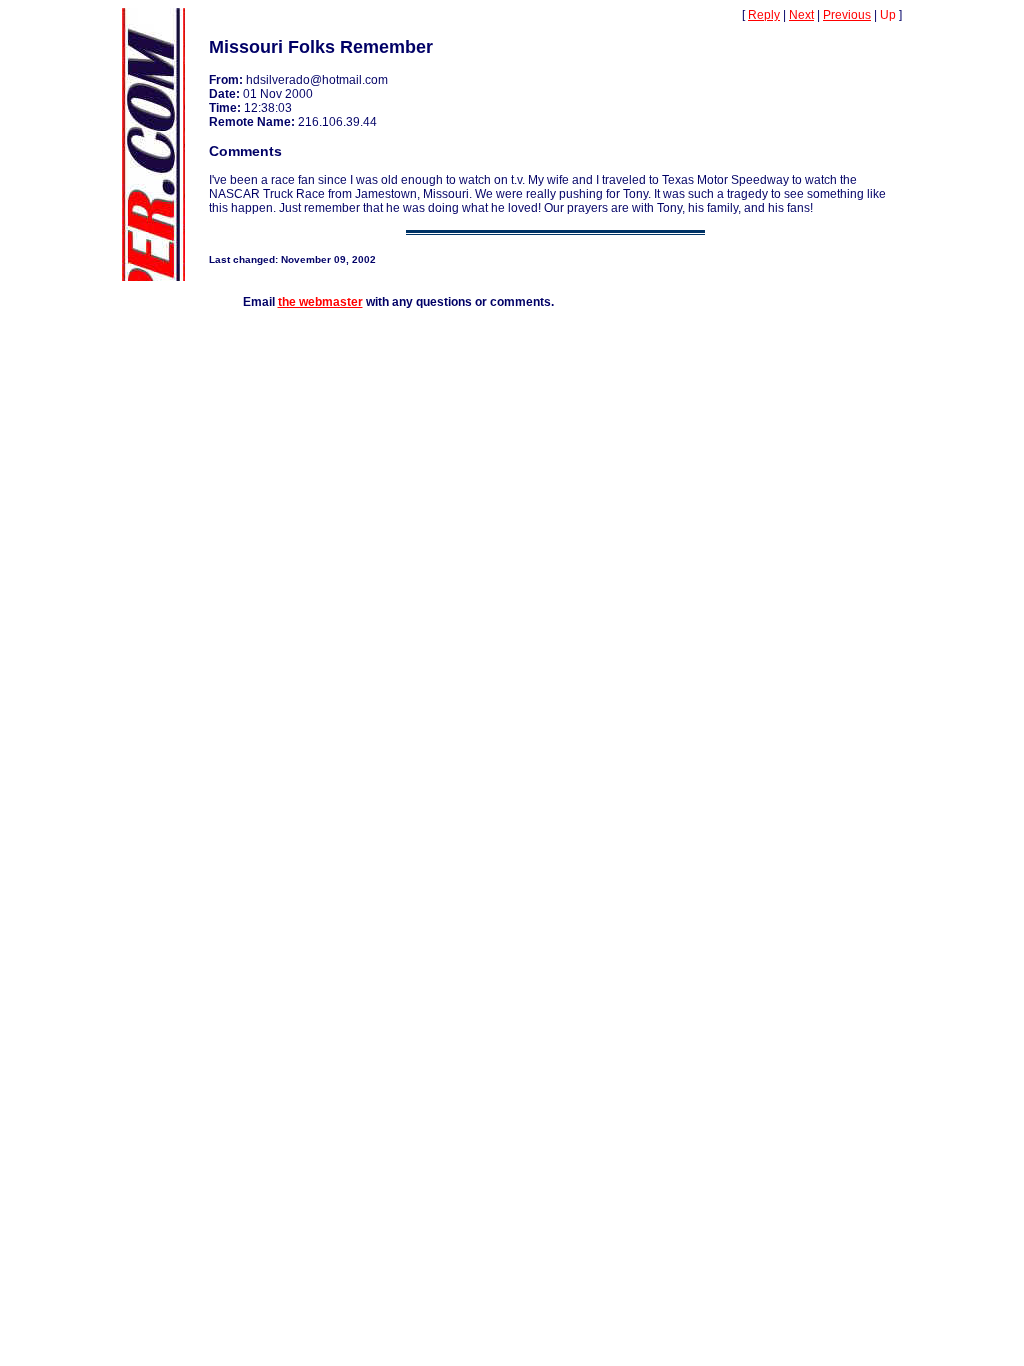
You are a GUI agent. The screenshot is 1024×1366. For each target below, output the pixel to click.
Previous (847, 15)
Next (801, 15)
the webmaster (320, 302)
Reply (764, 15)
